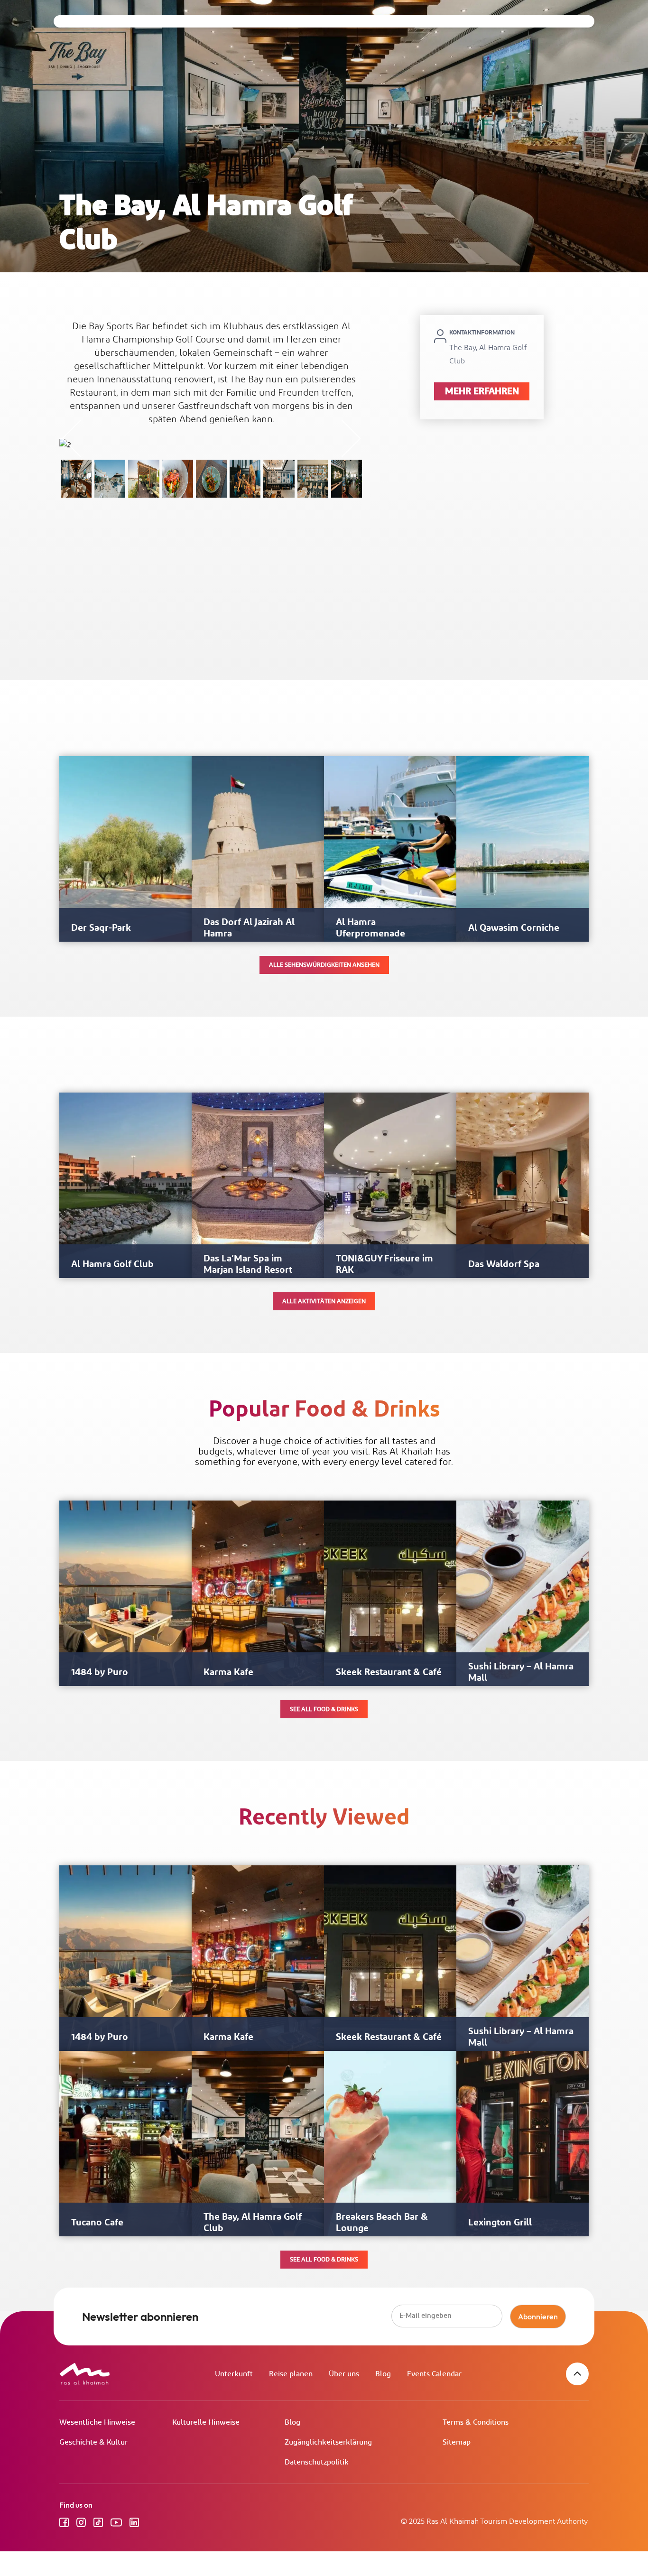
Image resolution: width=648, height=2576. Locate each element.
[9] (143, 479)
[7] (211, 479)
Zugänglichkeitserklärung (328, 2442)
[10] (110, 479)
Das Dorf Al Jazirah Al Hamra (249, 928)
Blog (383, 2374)
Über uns (344, 2374)
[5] (279, 479)
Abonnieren (538, 2317)
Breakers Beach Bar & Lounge (382, 2223)
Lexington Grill (500, 2223)
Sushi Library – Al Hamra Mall (521, 1672)
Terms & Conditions (476, 2423)
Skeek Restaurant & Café (389, 1672)
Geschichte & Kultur (93, 2442)
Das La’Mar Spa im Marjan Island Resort (248, 1264)
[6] (245, 479)
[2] (76, 479)
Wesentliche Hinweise (97, 2423)
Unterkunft (234, 2374)
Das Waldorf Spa (504, 1264)
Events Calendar (434, 2374)
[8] (178, 479)
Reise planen (291, 2374)
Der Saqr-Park (101, 928)
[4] (313, 479)
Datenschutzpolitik (317, 2462)
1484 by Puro (100, 1672)
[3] (347, 479)
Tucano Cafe (97, 2223)
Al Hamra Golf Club (112, 1264)
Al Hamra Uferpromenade (370, 928)
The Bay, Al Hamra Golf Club (253, 2223)
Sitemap (457, 2442)
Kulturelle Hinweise (206, 2423)
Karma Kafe (228, 1672)
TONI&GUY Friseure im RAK (384, 1264)
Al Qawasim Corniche (514, 928)
